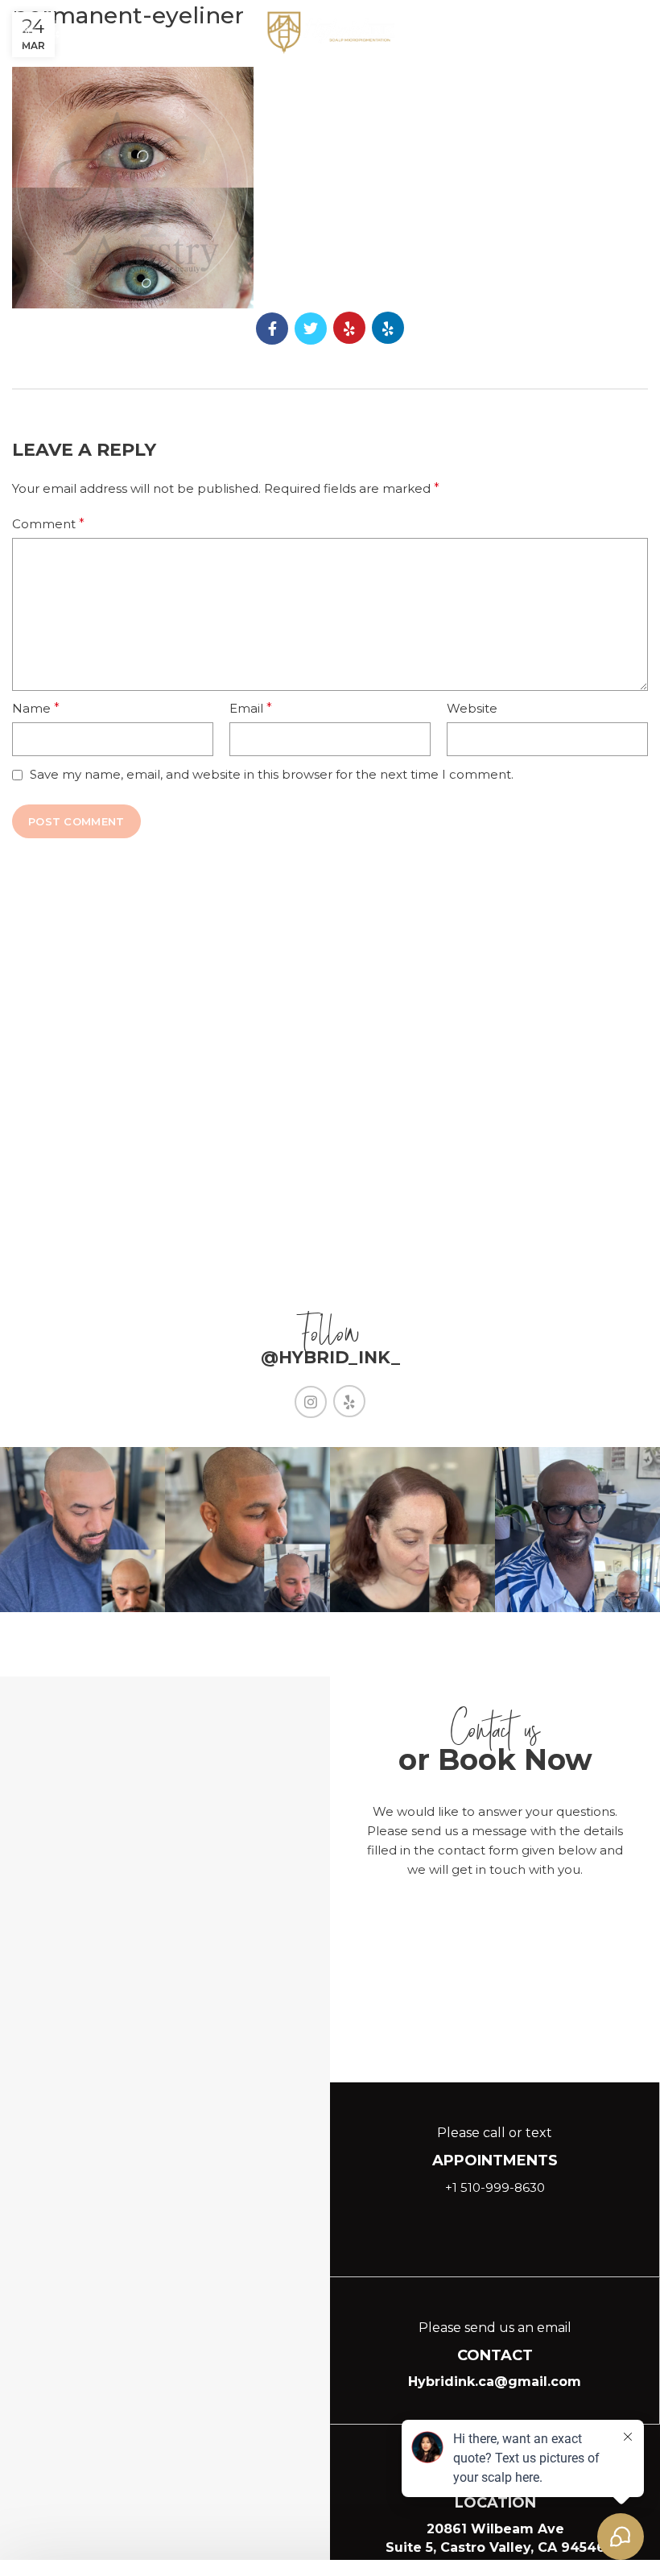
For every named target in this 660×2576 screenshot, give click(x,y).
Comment (48, 524)
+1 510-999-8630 (495, 2187)
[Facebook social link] (272, 329)
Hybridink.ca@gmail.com (495, 2382)
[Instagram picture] (82, 1530)
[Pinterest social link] (349, 328)
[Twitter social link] (311, 329)
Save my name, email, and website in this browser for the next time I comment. (272, 774)
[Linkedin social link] (55, 32)
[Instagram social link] (24, 32)
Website (472, 708)
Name (36, 708)
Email (251, 708)
